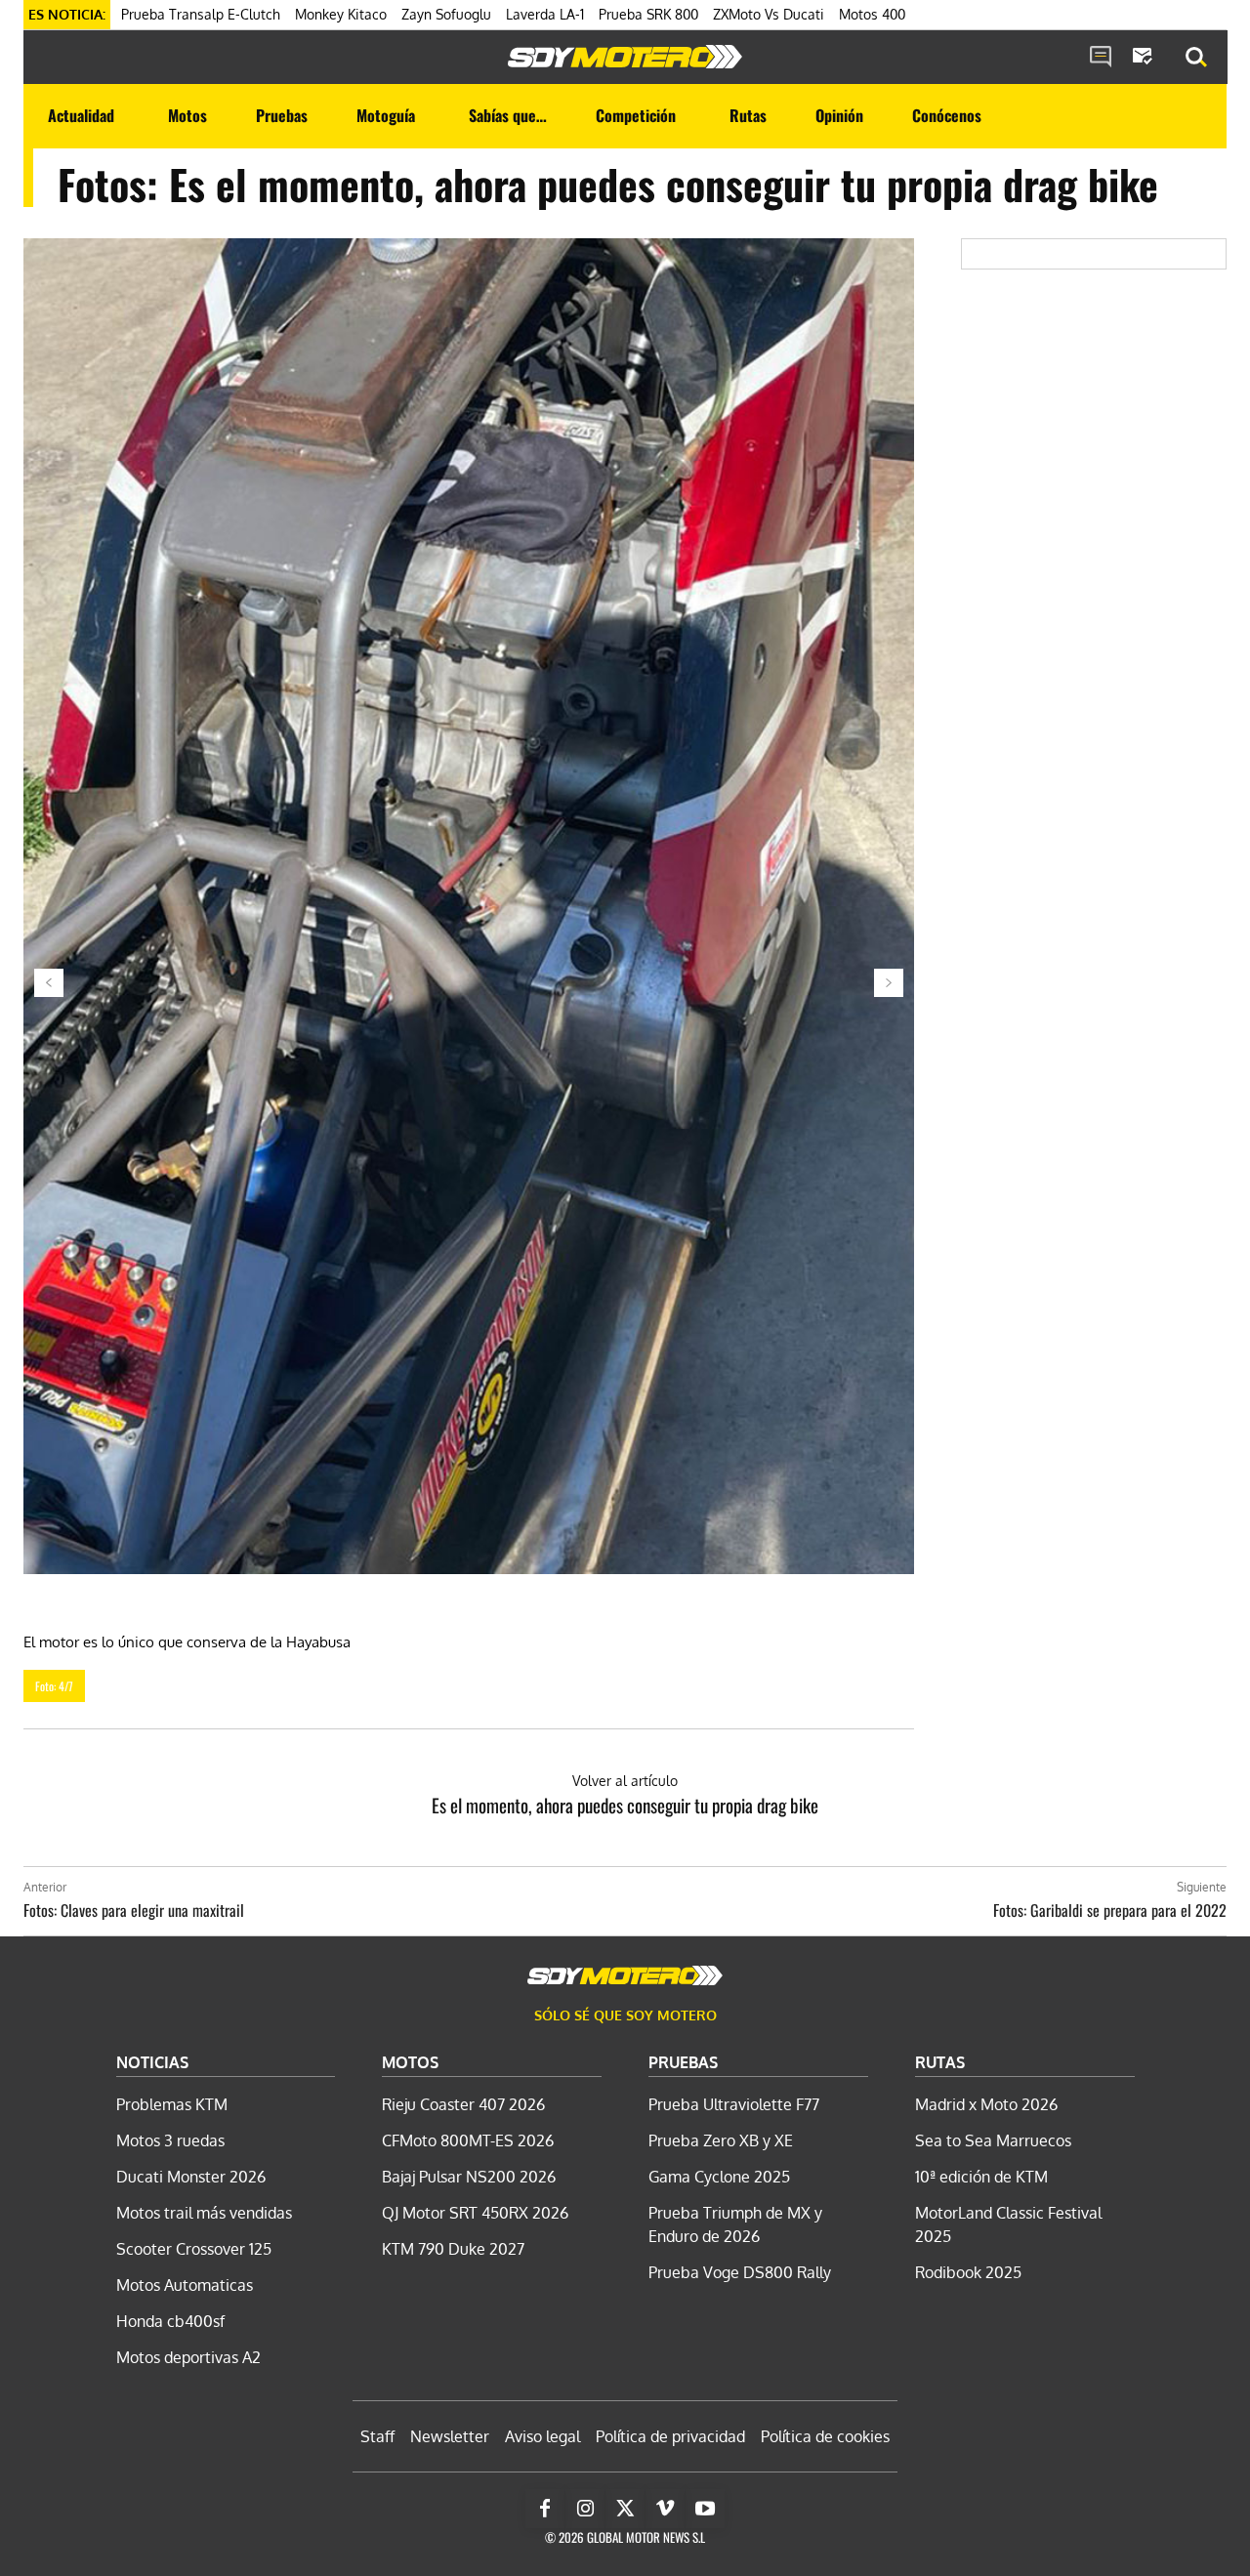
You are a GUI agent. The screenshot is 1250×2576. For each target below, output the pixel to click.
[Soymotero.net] (625, 57)
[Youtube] (705, 2509)
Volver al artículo (625, 1781)
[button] (1196, 58)
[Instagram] (585, 2509)
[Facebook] (545, 2509)
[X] (625, 2509)
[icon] (1101, 58)
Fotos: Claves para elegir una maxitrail (134, 1910)
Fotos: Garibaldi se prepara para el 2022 (1110, 1910)
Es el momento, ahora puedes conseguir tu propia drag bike (625, 1805)
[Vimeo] (665, 2509)
